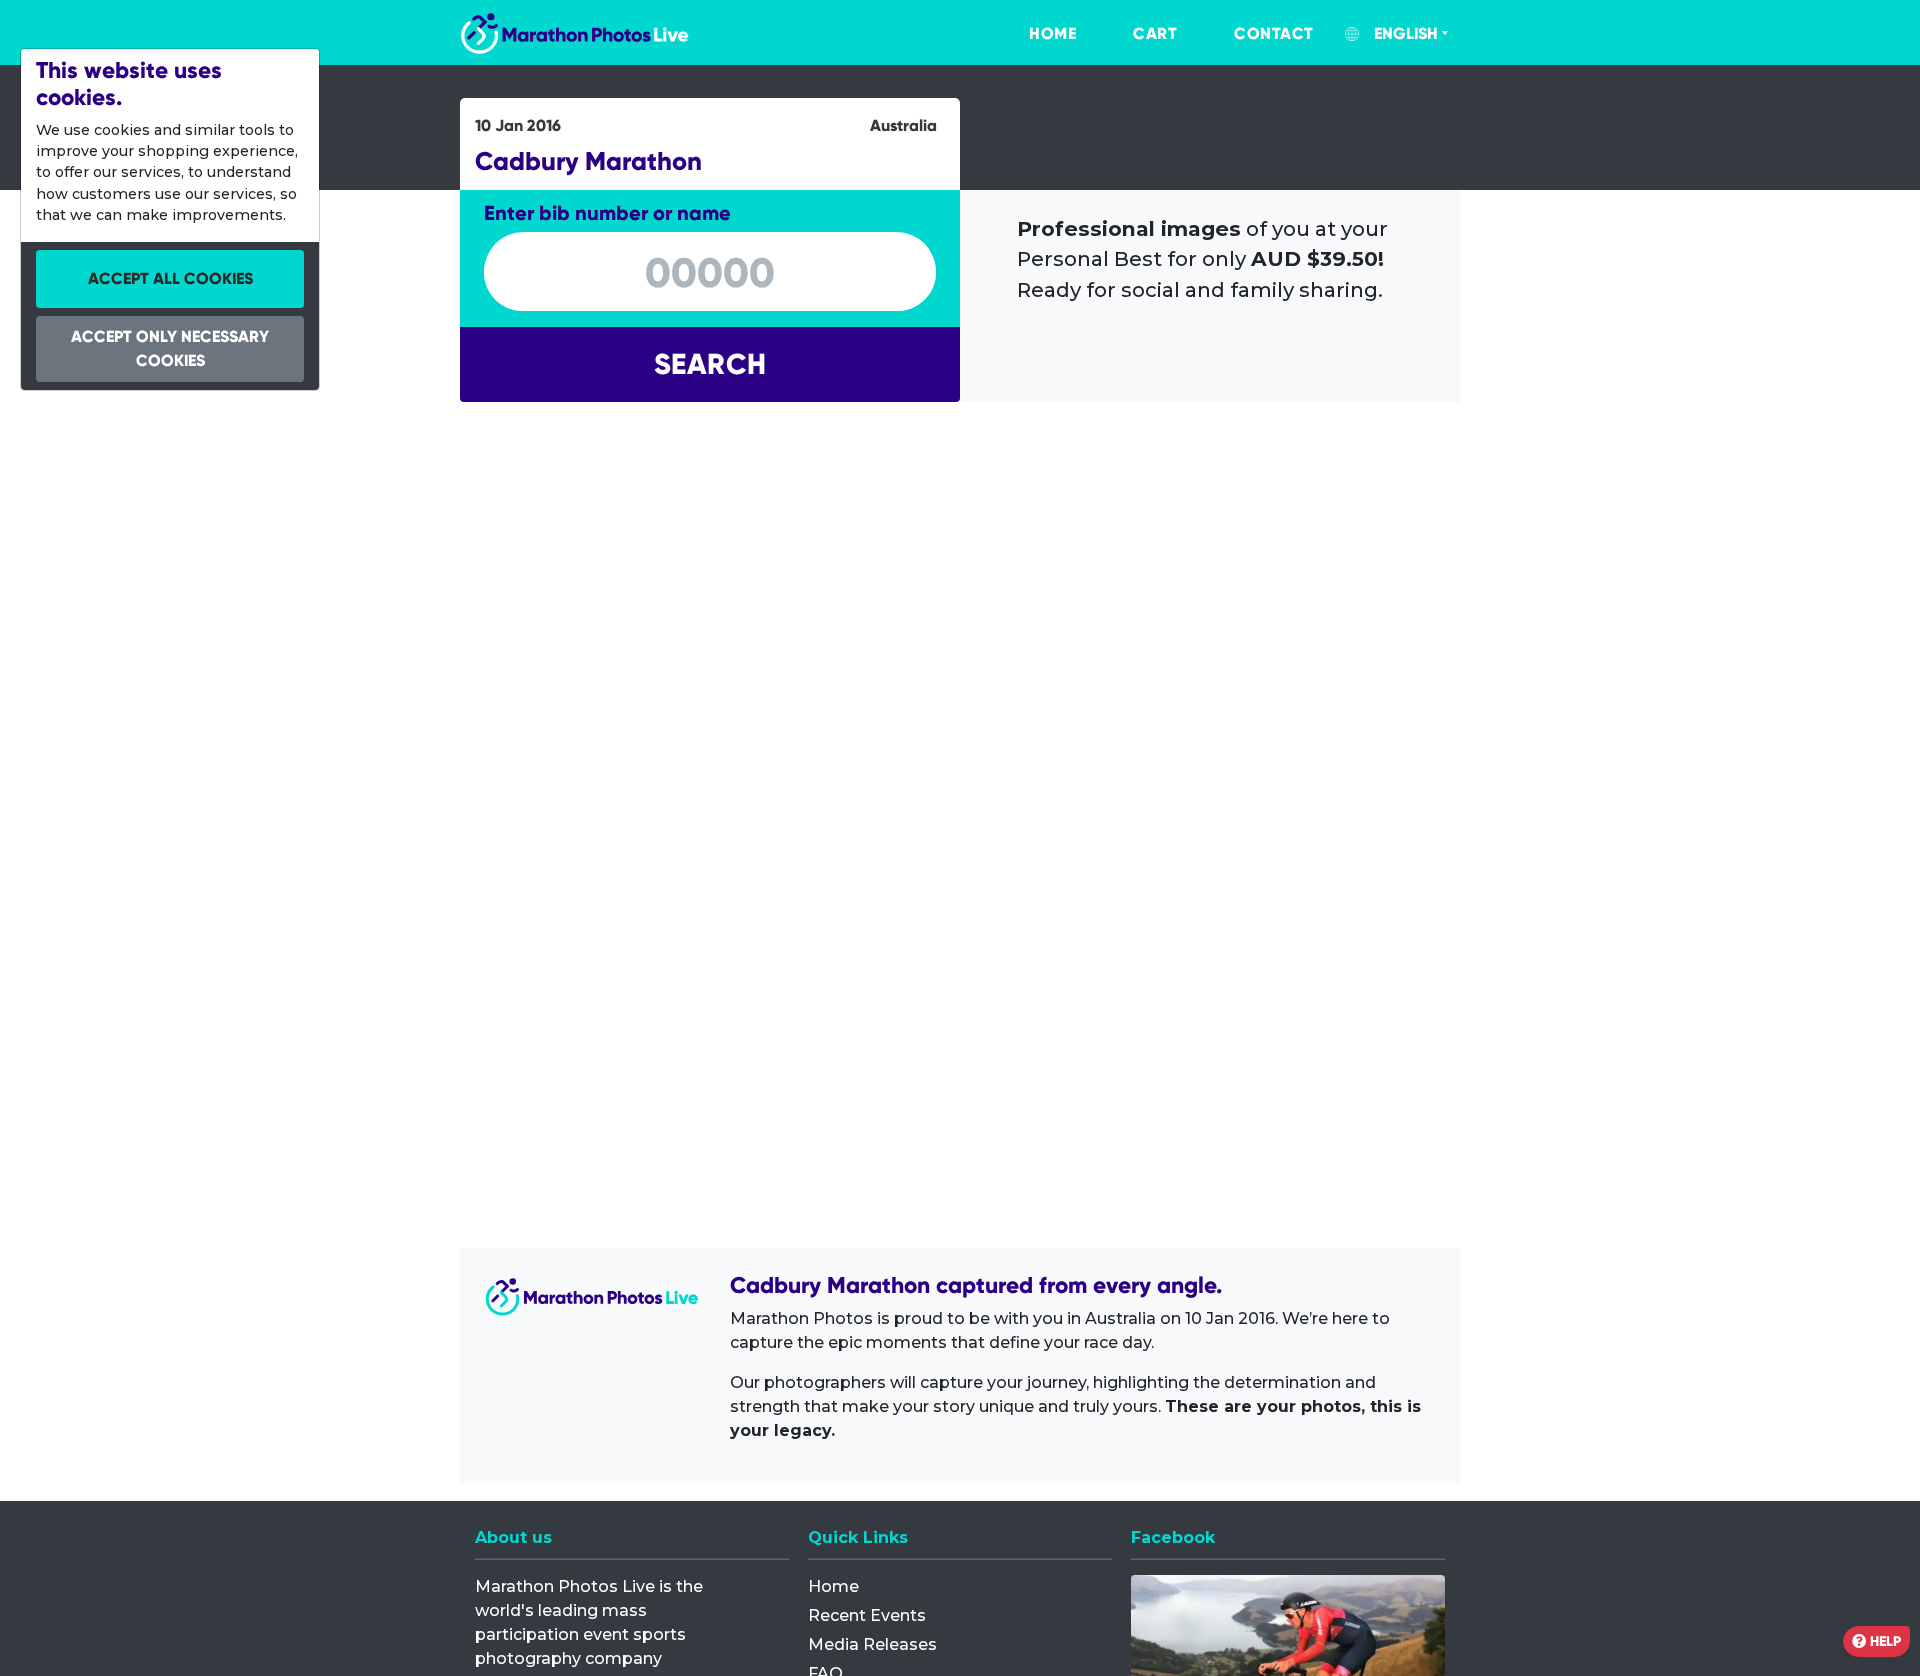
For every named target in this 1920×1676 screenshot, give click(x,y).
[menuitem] (1032, 34)
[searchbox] (710, 273)
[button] (710, 364)
